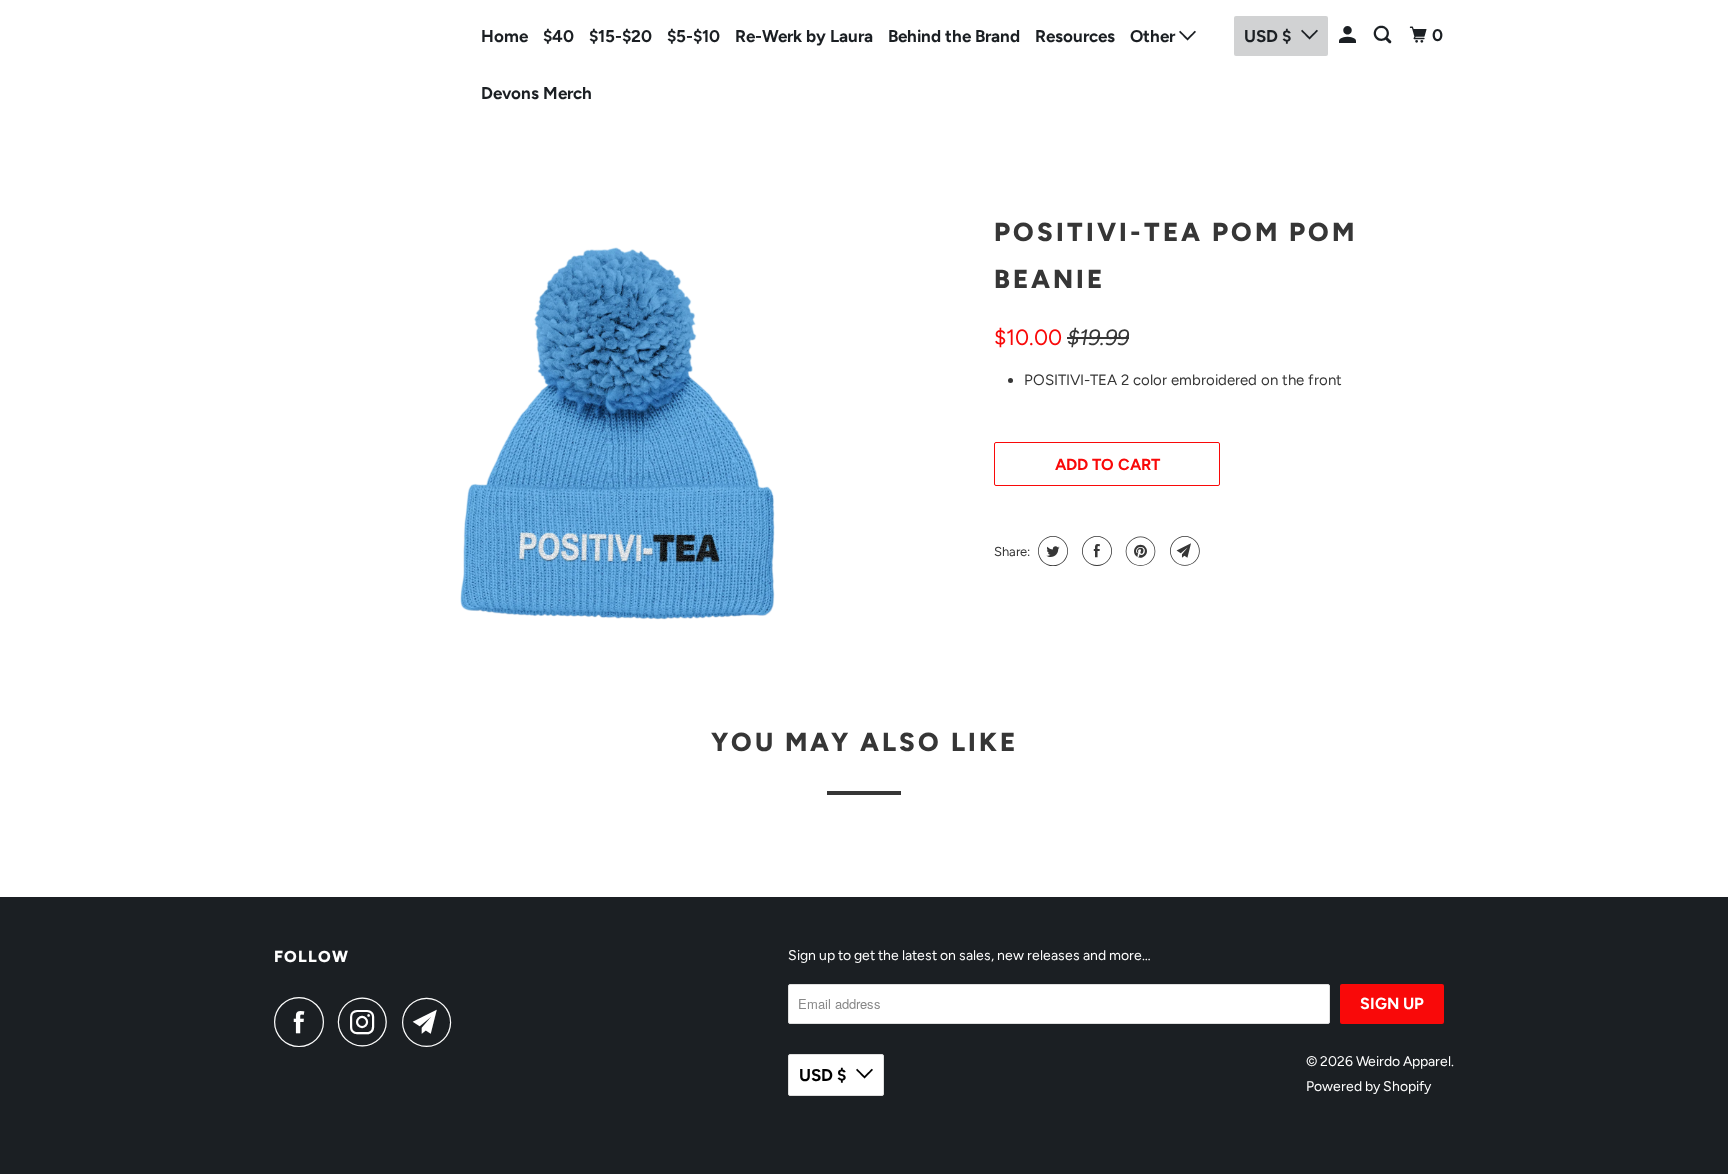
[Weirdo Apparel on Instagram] (368, 1022)
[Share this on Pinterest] (1138, 551)
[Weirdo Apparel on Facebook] (304, 1022)
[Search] (1384, 35)
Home (504, 36)
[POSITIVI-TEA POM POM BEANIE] (624, 435)
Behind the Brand (954, 36)
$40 (558, 36)
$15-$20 (620, 36)
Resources (1075, 36)
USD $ (822, 1075)
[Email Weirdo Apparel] (432, 1022)
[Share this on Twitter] (1050, 551)
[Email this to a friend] (1182, 551)
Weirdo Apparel (336, 61)
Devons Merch (536, 93)
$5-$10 (693, 36)
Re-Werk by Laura (804, 36)
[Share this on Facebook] (1094, 551)
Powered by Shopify (1368, 1086)
